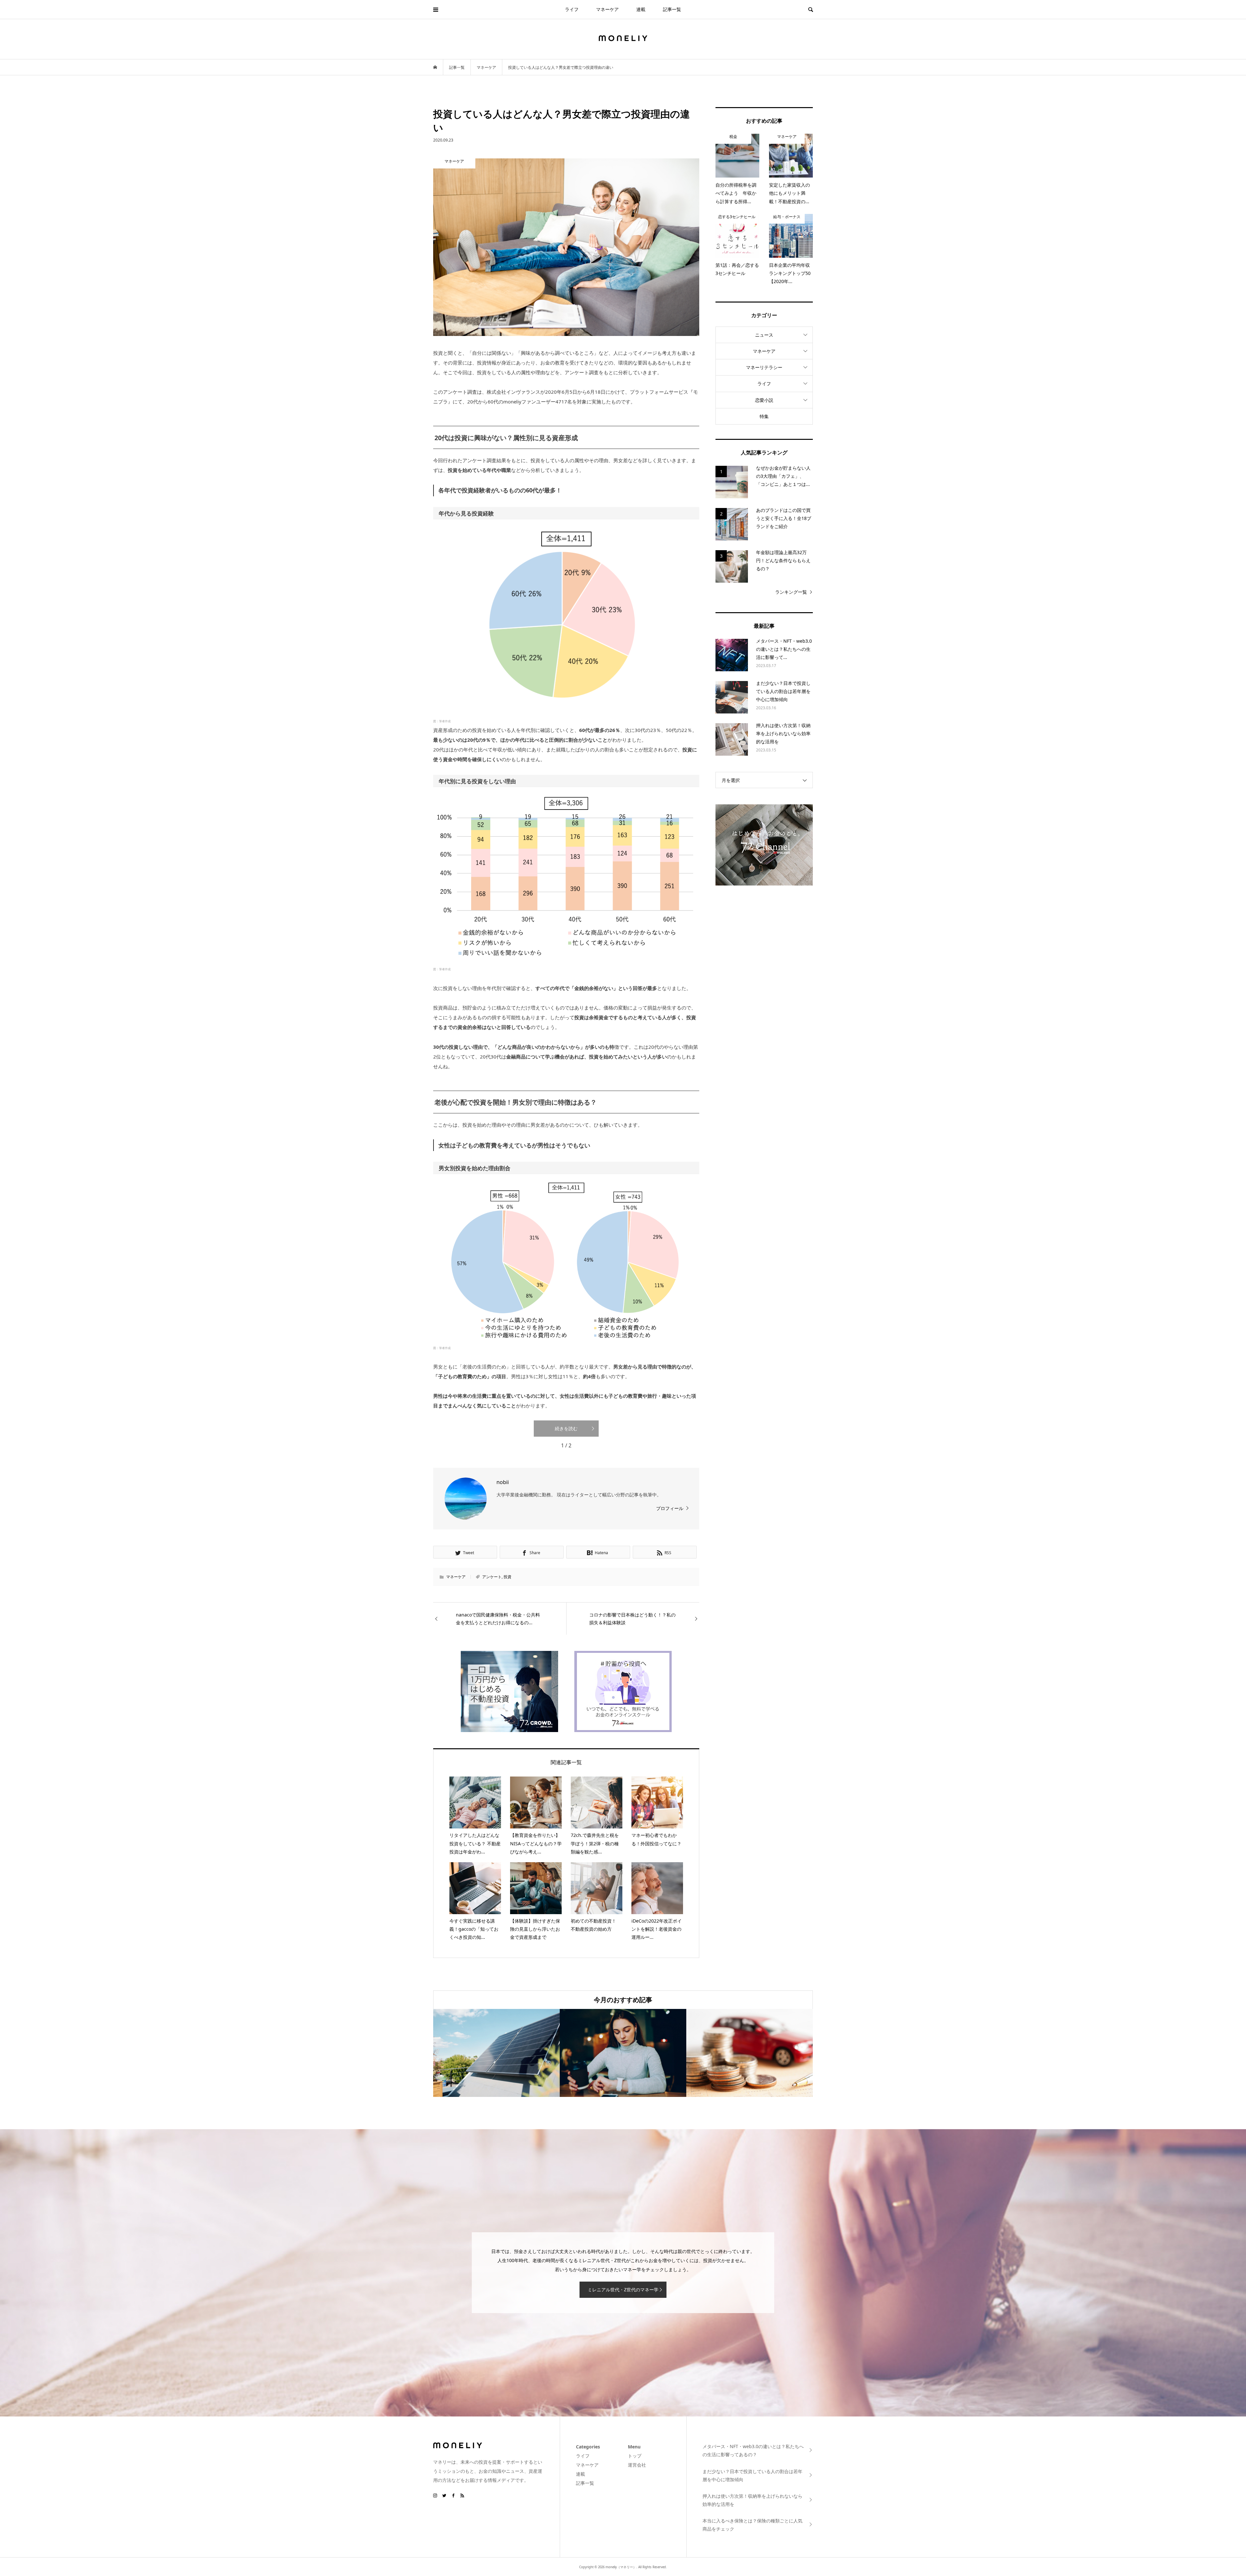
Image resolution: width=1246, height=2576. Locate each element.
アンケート (492, 1577)
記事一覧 (672, 9)
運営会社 (637, 2465)
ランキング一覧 (791, 592)
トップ (635, 2456)
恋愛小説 (764, 400)
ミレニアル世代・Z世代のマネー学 (623, 2290)
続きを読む (566, 1428)
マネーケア (607, 9)
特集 (764, 416)
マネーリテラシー (764, 367)
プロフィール (670, 1508)
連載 (641, 9)
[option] (496, 2053)
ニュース (764, 335)
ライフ (572, 9)
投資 (507, 1577)
